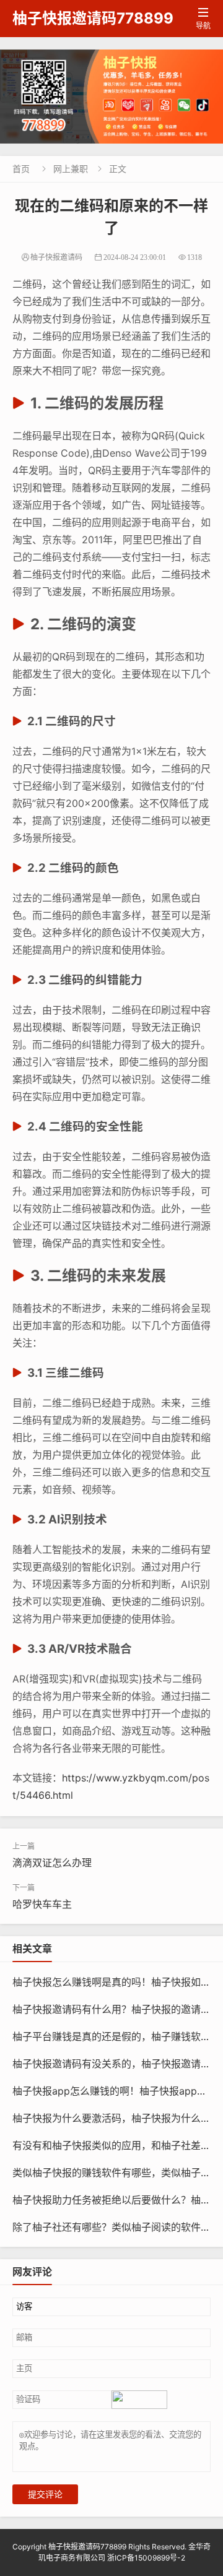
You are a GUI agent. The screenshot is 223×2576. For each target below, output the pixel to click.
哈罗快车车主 (42, 1904)
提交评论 (45, 2494)
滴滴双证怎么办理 (52, 1863)
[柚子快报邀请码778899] (111, 97)
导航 (203, 19)
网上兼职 (71, 169)
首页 (21, 169)
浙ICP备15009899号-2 (146, 2558)
